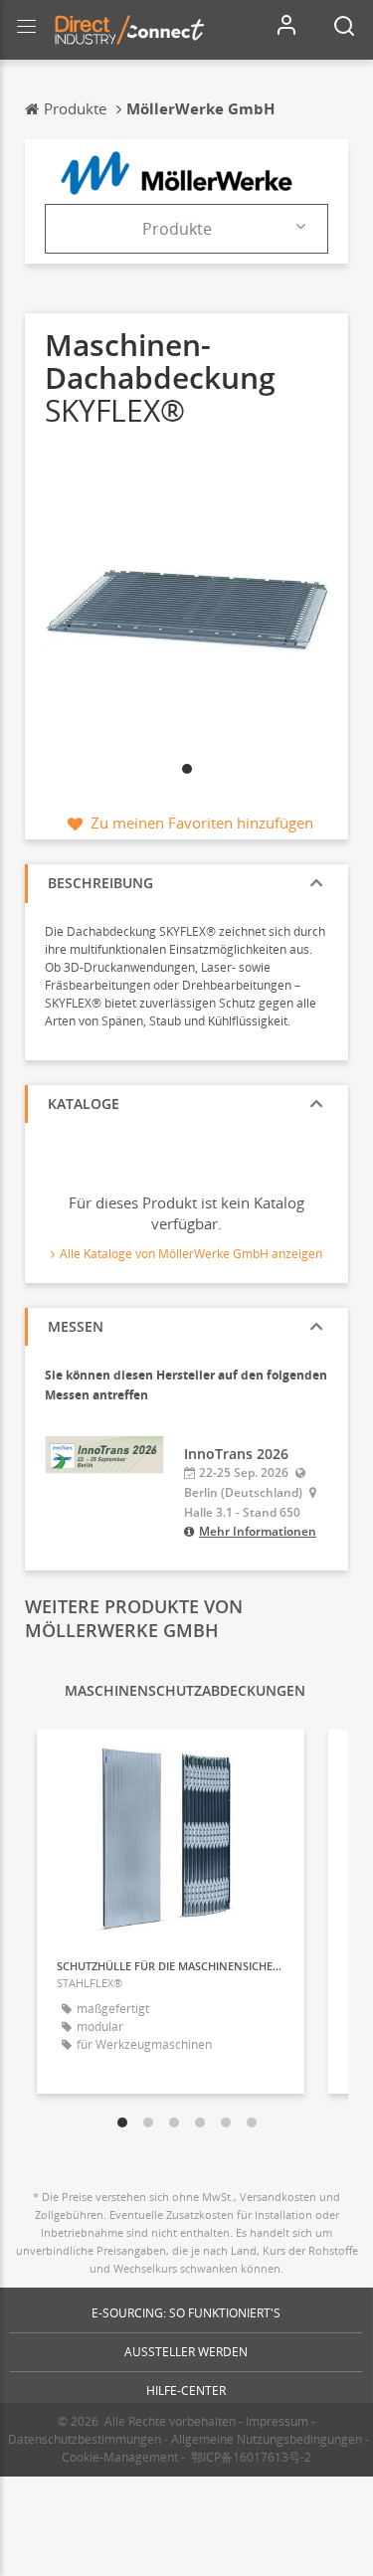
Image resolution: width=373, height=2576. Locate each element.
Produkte (177, 229)
